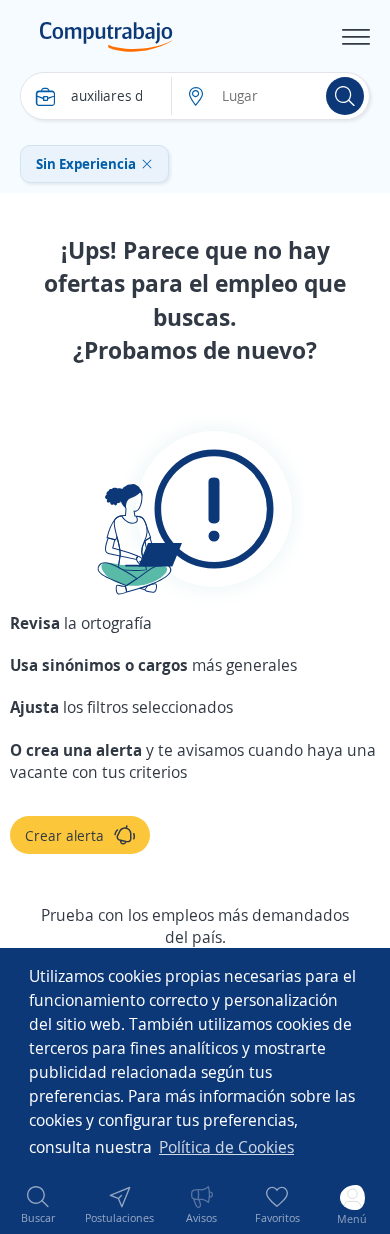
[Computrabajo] (106, 37)
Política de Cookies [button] (226, 1147)
